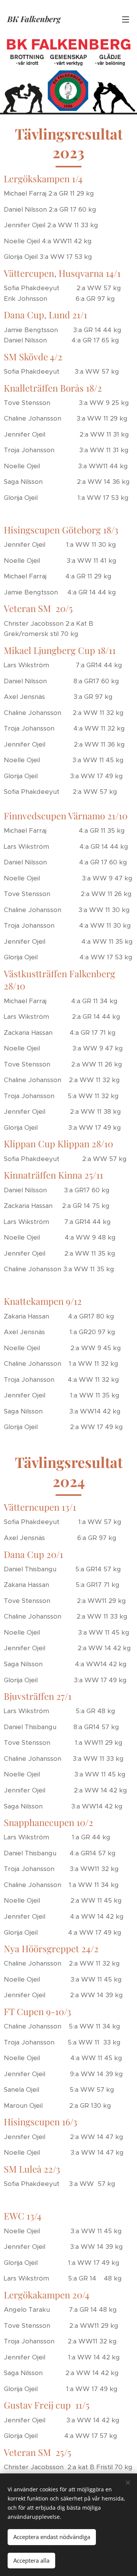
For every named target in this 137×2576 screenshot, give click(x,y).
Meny (126, 19)
